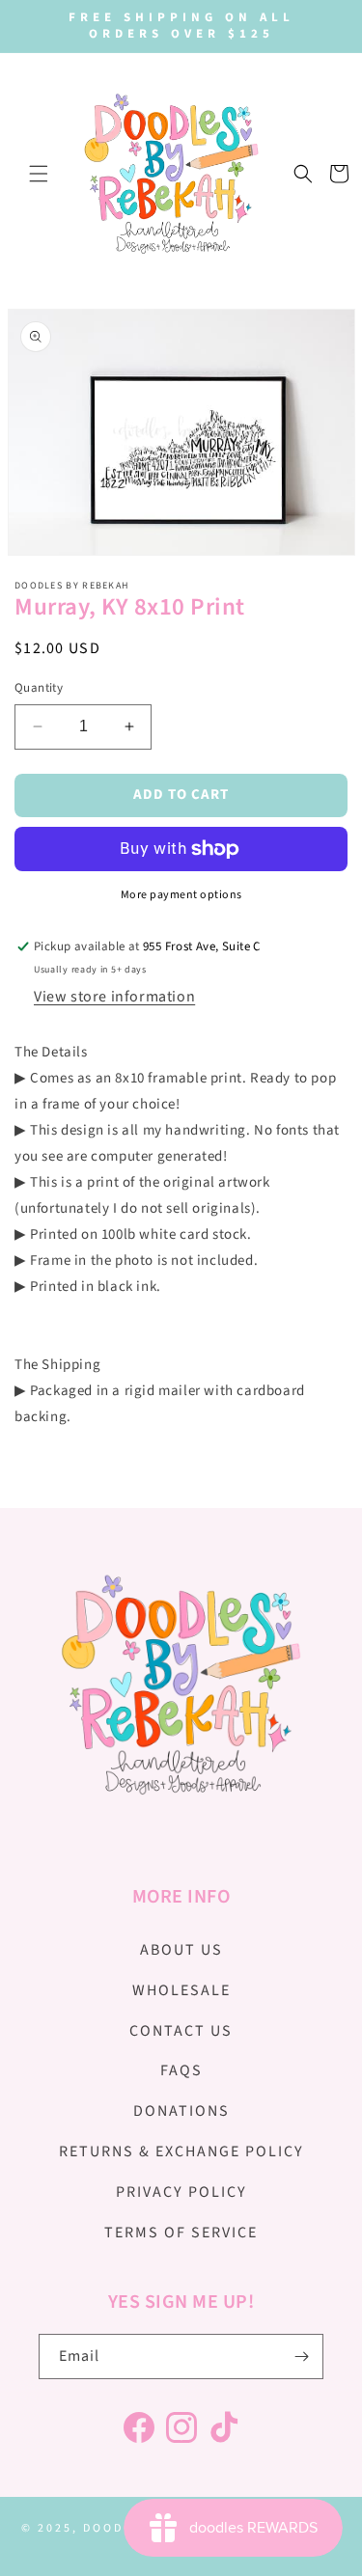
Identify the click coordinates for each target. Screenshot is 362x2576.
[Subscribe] (301, 2357)
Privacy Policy (181, 2192)
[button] (39, 174)
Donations (181, 2111)
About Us (181, 1950)
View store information (114, 997)
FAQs (181, 2070)
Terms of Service (181, 2233)
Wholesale (181, 1990)
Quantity (39, 688)
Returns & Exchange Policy (181, 2151)
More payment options (181, 895)
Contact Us (181, 2031)
